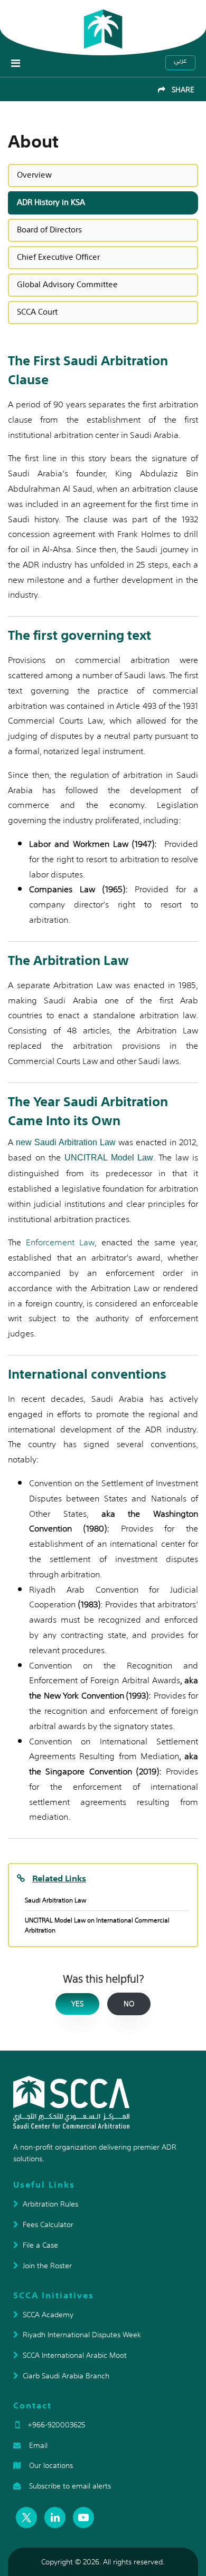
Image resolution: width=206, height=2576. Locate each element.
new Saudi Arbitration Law (66, 1142)
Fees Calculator (48, 2224)
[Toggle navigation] (16, 63)
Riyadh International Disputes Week (82, 2335)
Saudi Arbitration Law (55, 1900)
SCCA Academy (48, 2315)
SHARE (180, 90)
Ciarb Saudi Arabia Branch (66, 2376)
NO (129, 2004)
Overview (34, 175)
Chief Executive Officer (58, 257)
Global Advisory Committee (67, 284)
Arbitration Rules (50, 2204)
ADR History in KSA (51, 202)
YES (77, 2004)
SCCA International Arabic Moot (75, 2355)
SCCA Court (37, 312)
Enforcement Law (60, 1242)
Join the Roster (47, 2266)
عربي (180, 61)
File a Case (40, 2245)
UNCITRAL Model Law (109, 1158)
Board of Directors (49, 230)
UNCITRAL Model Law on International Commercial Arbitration (97, 1925)
